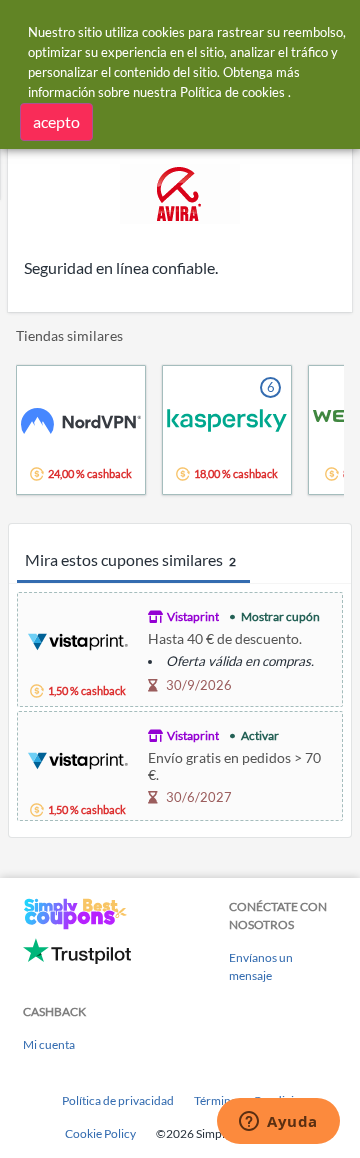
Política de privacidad (118, 1100)
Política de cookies (232, 92)
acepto (56, 121)
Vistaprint (193, 616)
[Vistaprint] (78, 639)
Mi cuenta (49, 1044)
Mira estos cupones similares (130, 559)
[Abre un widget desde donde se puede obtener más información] (278, 1123)
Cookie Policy (100, 1133)
